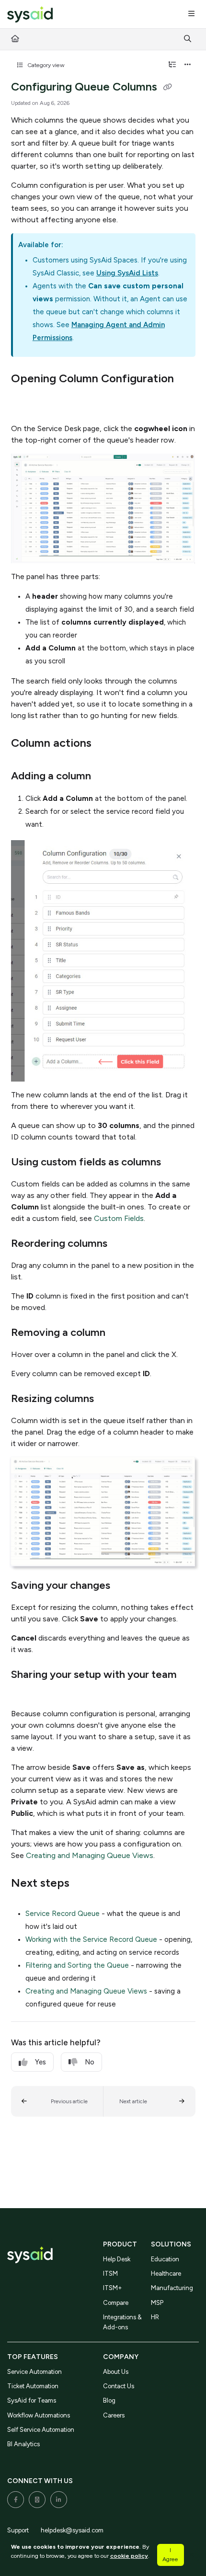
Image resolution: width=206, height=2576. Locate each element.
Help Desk (117, 2259)
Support (18, 2530)
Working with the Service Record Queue (91, 1939)
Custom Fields (119, 1218)
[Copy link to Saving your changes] (125, 1586)
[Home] (30, 15)
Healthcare (166, 2274)
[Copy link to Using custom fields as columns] (176, 1163)
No (90, 2062)
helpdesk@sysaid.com (72, 2530)
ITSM (110, 2274)
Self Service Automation (41, 2430)
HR (155, 2317)
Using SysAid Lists (127, 273)
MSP (157, 2303)
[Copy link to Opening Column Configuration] (26, 399)
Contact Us (119, 2386)
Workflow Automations (39, 2415)
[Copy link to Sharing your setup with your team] (26, 1692)
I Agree (170, 2554)
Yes (40, 2062)
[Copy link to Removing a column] (120, 1333)
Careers (114, 2415)
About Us (116, 2372)
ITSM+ (113, 2288)
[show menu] (191, 14)
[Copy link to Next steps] (84, 1884)
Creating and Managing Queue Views (90, 1855)
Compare (116, 2303)
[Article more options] (188, 65)
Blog (109, 2400)
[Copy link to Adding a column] (106, 777)
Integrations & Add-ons (122, 2322)
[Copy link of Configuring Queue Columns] (168, 88)
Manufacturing (172, 2288)
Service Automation (34, 2372)
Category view (45, 65)
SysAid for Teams (32, 2400)
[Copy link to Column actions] (106, 744)
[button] (57, 2101)
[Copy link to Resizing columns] (109, 1400)
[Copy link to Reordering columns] (122, 1244)
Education (165, 2259)
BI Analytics (23, 2444)
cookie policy (129, 2556)
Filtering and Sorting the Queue (77, 1965)
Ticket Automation (33, 2386)
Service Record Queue (63, 1914)
